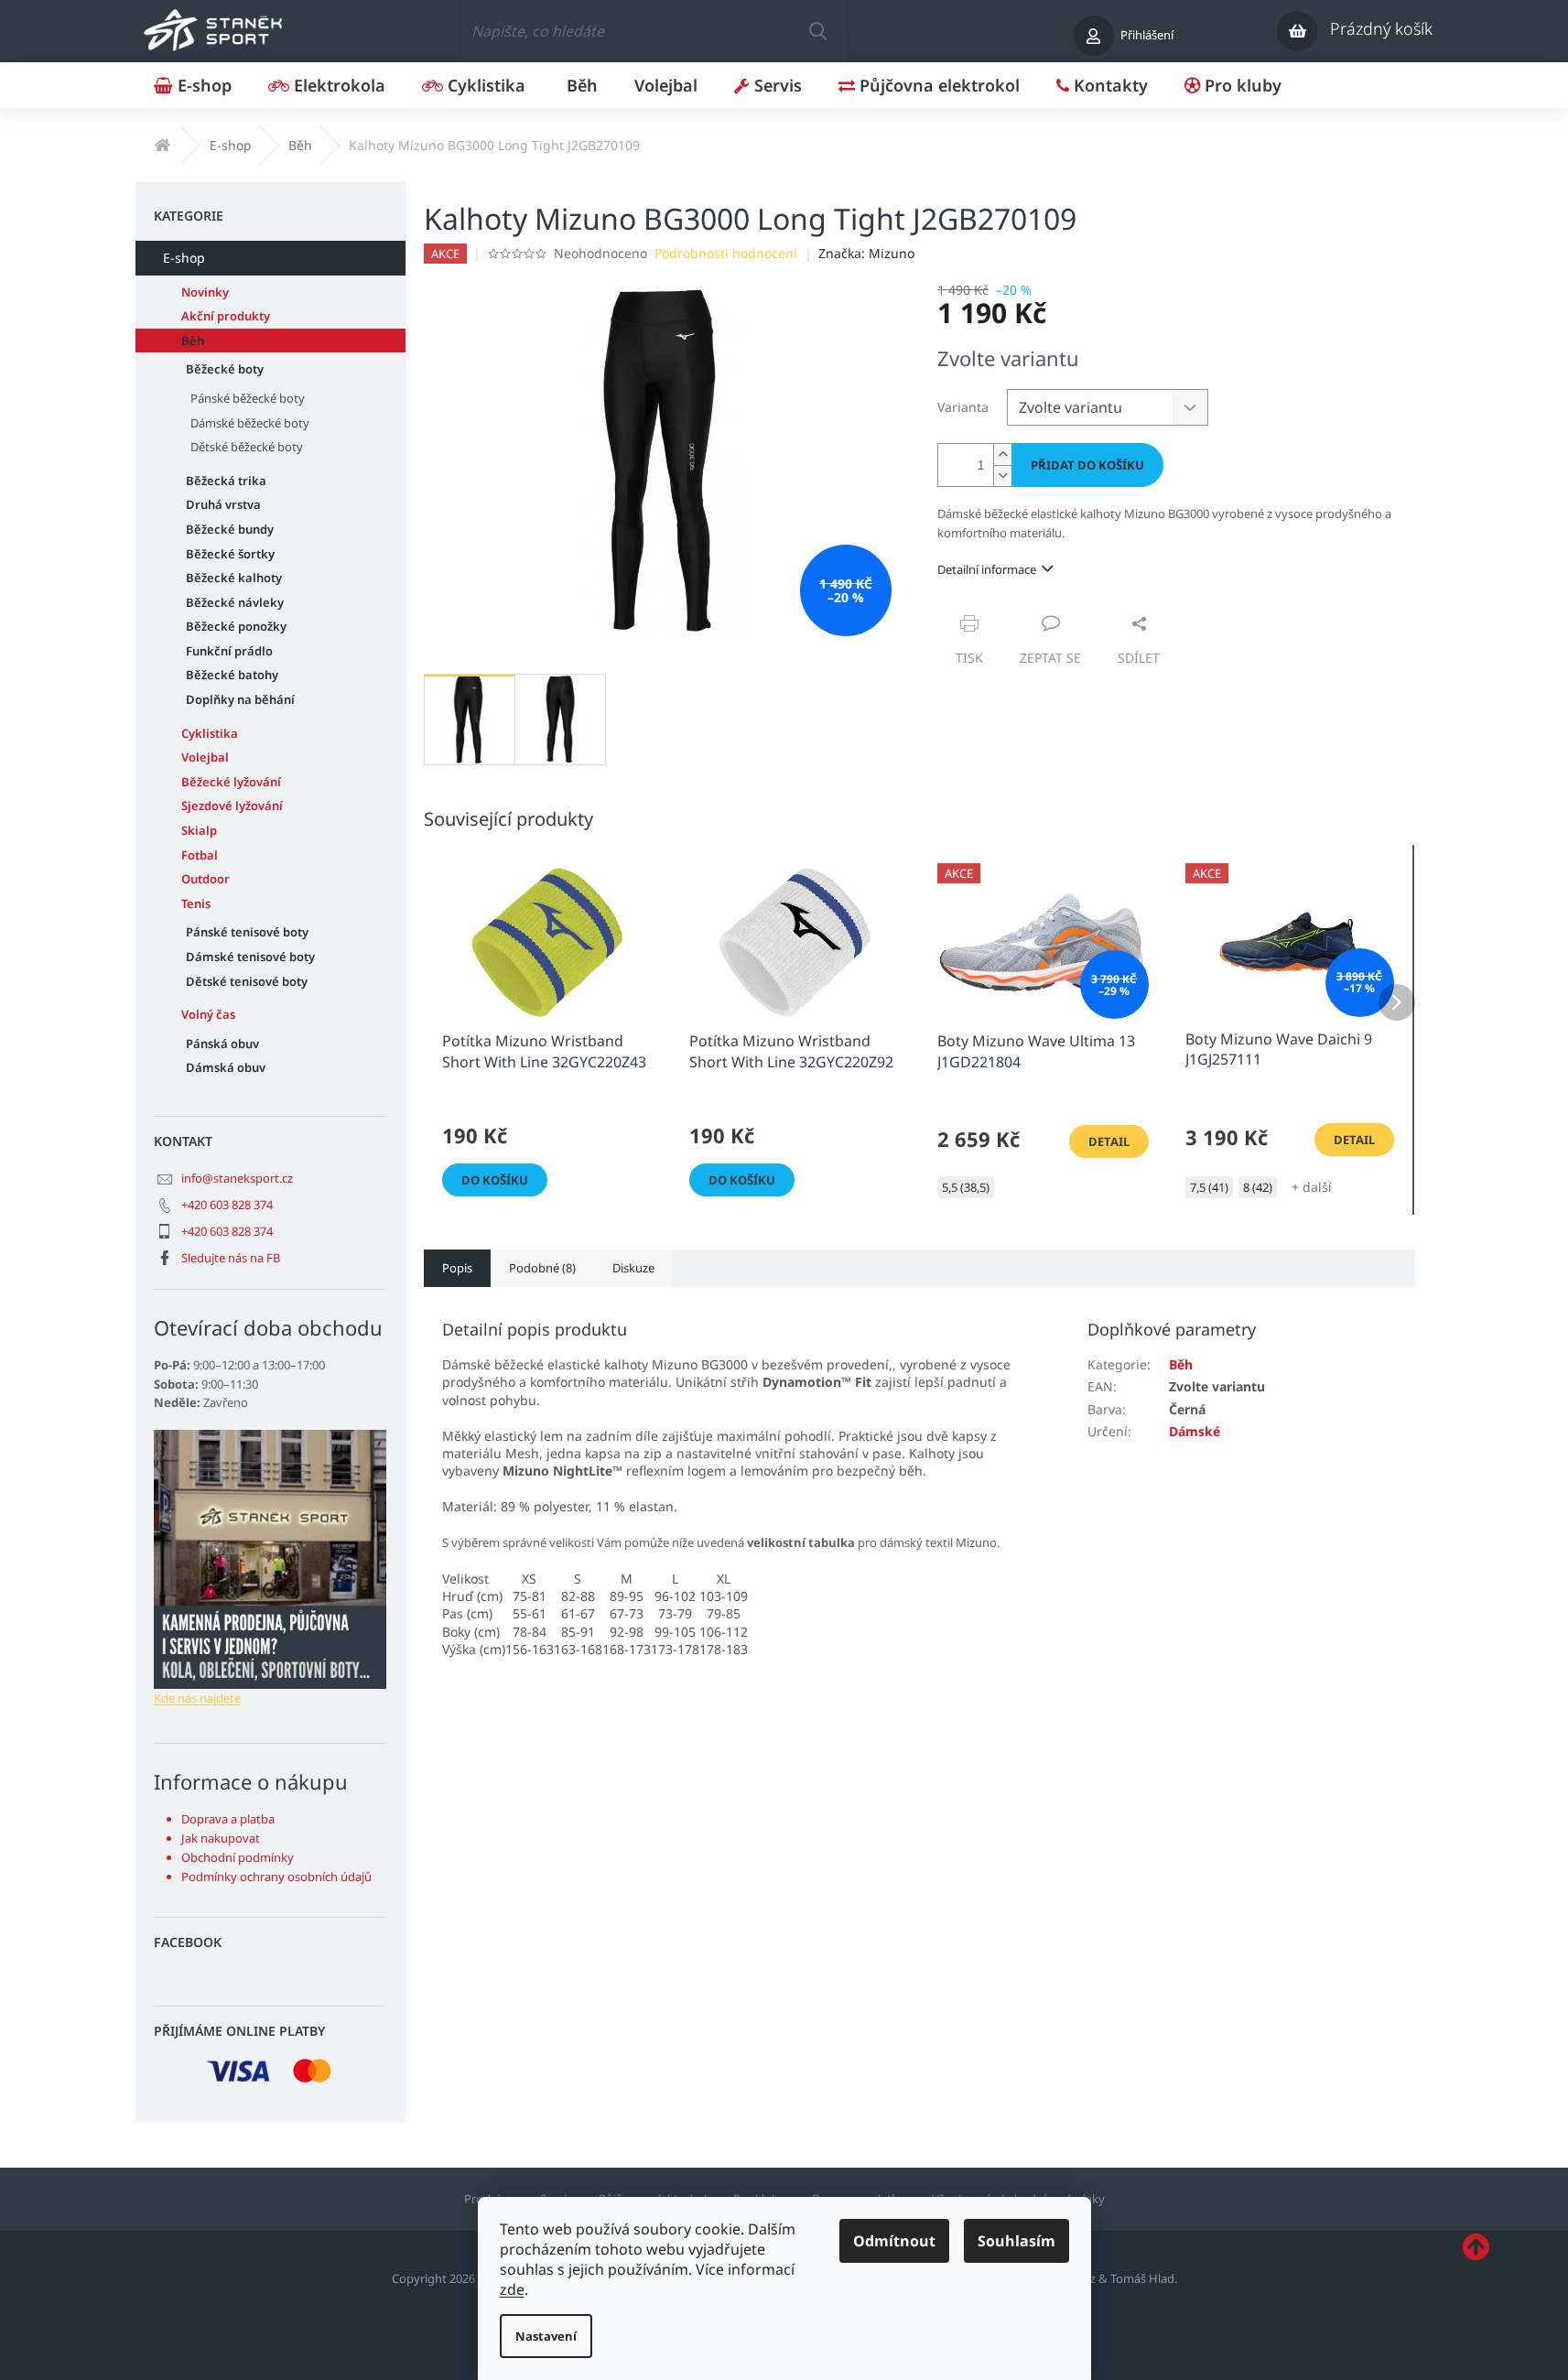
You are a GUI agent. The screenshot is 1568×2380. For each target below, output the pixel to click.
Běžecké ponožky (236, 626)
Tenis (196, 903)
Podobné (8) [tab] (542, 1268)
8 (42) (1258, 1187)
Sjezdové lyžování (232, 806)
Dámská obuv (226, 1067)
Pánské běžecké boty (248, 398)
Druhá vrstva (223, 504)
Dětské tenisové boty (247, 981)
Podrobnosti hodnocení (726, 253)
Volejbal (205, 757)
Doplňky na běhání (240, 699)
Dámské (1195, 1431)
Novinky (205, 292)
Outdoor (205, 879)
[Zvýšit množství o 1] (1002, 454)
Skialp (199, 830)
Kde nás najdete (197, 1698)
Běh (193, 341)
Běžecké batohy (232, 675)
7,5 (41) (1209, 1187)
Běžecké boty (225, 369)
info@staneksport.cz (237, 1178)
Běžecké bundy (230, 529)
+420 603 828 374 (227, 1205)
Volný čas (208, 1014)
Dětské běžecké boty (247, 447)
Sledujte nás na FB (231, 1258)
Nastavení (546, 2336)
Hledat (817, 31)
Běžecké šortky (230, 554)
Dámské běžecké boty (250, 423)
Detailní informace (987, 569)
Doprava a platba (228, 1819)
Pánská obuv (222, 1044)
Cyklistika (210, 733)
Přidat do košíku (1087, 465)
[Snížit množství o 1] (1002, 476)
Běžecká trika (226, 481)
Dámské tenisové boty (250, 957)
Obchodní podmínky (238, 1857)
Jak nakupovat (221, 1838)
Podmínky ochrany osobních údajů (276, 1877)
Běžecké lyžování (231, 782)
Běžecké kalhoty (234, 578)
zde (512, 2289)
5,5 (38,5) (966, 1187)
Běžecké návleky (235, 602)
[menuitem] (193, 85)
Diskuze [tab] (633, 1268)
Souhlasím (1016, 2241)
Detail (1109, 1141)
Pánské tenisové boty (247, 932)
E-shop (184, 258)
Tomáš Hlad (1142, 2278)
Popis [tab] (457, 1268)
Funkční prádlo (229, 651)
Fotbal (200, 855)
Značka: (866, 253)
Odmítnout (894, 2241)
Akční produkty (226, 316)
